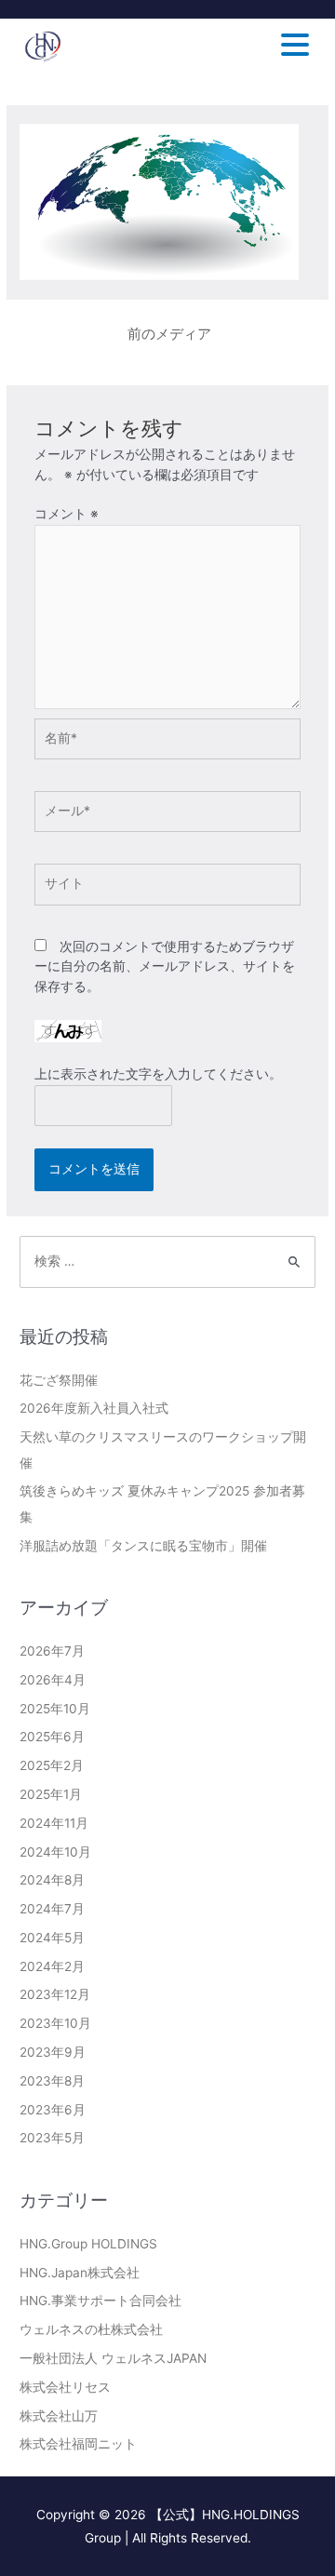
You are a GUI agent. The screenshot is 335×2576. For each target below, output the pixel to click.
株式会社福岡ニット (78, 2444)
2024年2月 (52, 1966)
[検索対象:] (167, 1261)
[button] (306, 46)
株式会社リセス (65, 2387)
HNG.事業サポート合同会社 (100, 2301)
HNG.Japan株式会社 (80, 2273)
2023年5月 (52, 2138)
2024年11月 (54, 1823)
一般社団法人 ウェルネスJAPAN (113, 2358)
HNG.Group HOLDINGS (88, 2244)
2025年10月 (55, 1709)
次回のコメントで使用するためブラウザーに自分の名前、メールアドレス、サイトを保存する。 (165, 967)
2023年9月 (53, 2052)
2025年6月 (52, 1737)
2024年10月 (55, 1852)
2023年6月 (53, 2110)
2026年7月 (52, 1651)
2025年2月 (52, 1765)
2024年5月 (52, 1938)
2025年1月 (51, 1794)
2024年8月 (52, 1880)
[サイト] (168, 888)
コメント (67, 514)
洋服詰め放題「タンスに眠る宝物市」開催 (143, 1546)
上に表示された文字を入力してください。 (158, 1074)
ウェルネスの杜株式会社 (91, 2329)
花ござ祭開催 (59, 1380)
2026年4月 (53, 1680)
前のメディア (169, 334)
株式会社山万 (59, 2416)
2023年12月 (55, 1994)
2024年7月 (52, 1909)
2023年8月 (52, 2081)
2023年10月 (55, 2023)
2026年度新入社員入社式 (94, 1408)
